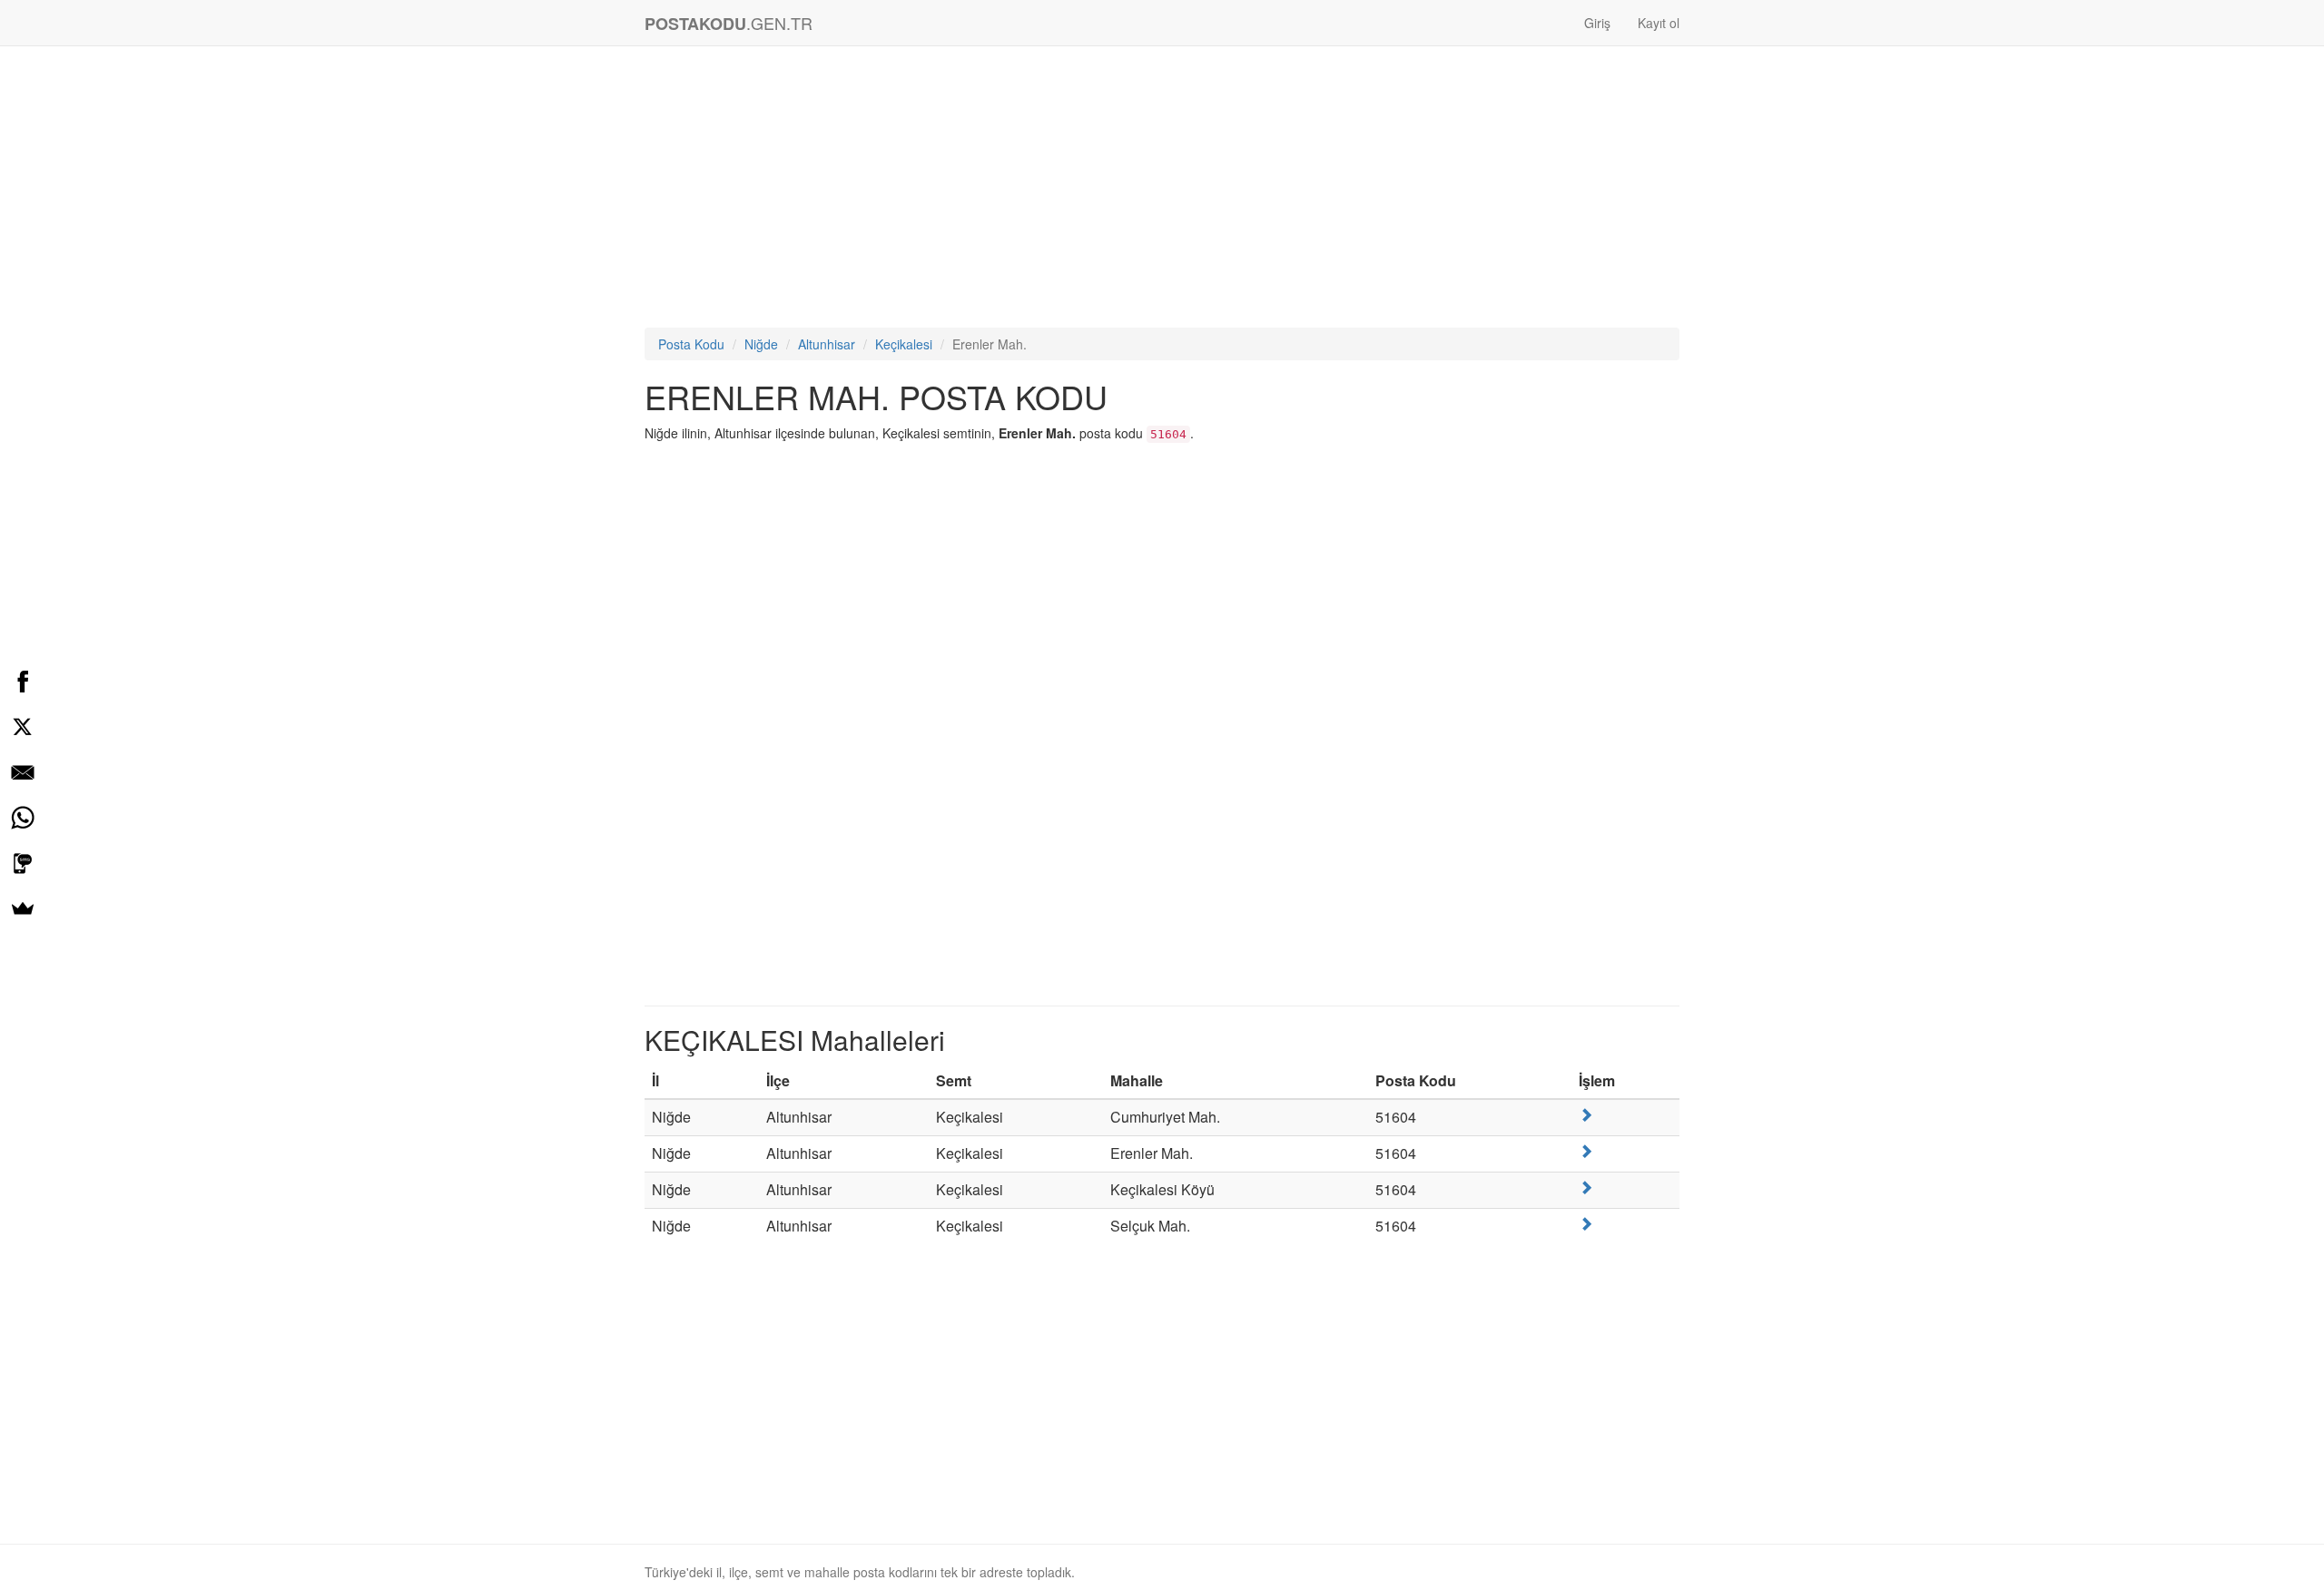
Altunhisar (827, 344)
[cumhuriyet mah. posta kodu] (1586, 1115)
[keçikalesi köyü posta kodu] (1586, 1188)
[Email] (23, 772)
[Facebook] (23, 682)
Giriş (1597, 23)
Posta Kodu (691, 344)
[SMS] (23, 863)
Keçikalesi (904, 344)
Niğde (761, 344)
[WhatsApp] (23, 818)
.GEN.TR (729, 23)
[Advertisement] (1162, 191)
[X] (23, 727)
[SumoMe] (23, 908)
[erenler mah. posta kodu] (1586, 1151)
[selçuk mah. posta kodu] (1586, 1224)
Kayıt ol (1659, 23)
